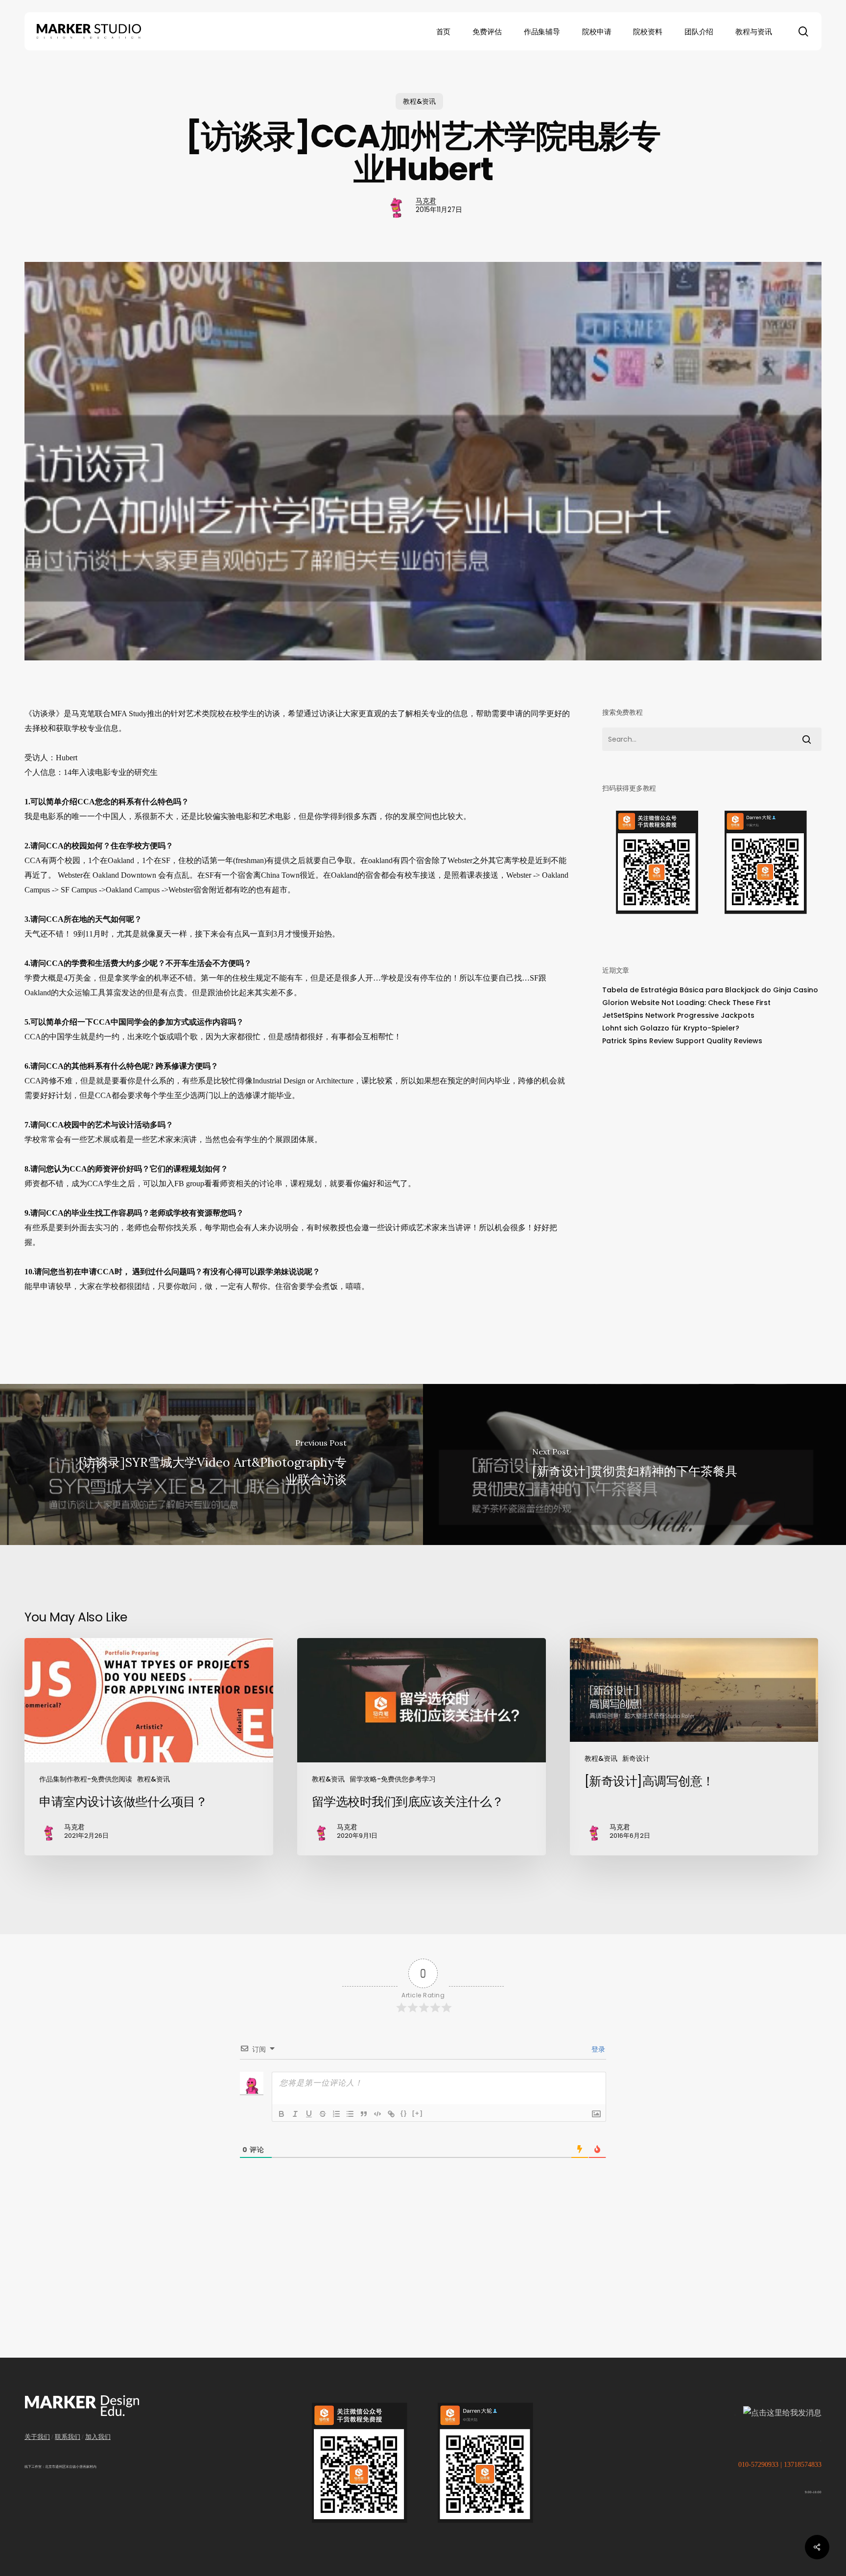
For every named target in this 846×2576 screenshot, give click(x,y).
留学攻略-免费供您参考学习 (393, 1779)
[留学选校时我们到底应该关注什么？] (422, 1747)
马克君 (426, 201)
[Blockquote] (364, 2114)
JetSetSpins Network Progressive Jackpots (678, 1015)
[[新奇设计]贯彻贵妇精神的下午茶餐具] (634, 1464)
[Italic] (295, 2114)
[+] (418, 2113)
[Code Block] (377, 2114)
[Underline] (309, 2114)
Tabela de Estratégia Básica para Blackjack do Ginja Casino (710, 990)
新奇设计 (636, 1758)
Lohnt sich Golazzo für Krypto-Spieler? (671, 1028)
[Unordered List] (350, 2114)
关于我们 (37, 2437)
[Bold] (282, 2114)
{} (404, 2113)
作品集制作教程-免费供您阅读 (86, 1779)
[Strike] (323, 2114)
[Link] (391, 2114)
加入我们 (98, 2437)
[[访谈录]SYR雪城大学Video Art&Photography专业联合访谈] (211, 1464)
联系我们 (68, 2437)
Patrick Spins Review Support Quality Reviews (682, 1041)
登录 (597, 2049)
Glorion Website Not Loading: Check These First (686, 1003)
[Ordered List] (336, 2114)
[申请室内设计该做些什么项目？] (149, 1747)
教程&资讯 (419, 101)
